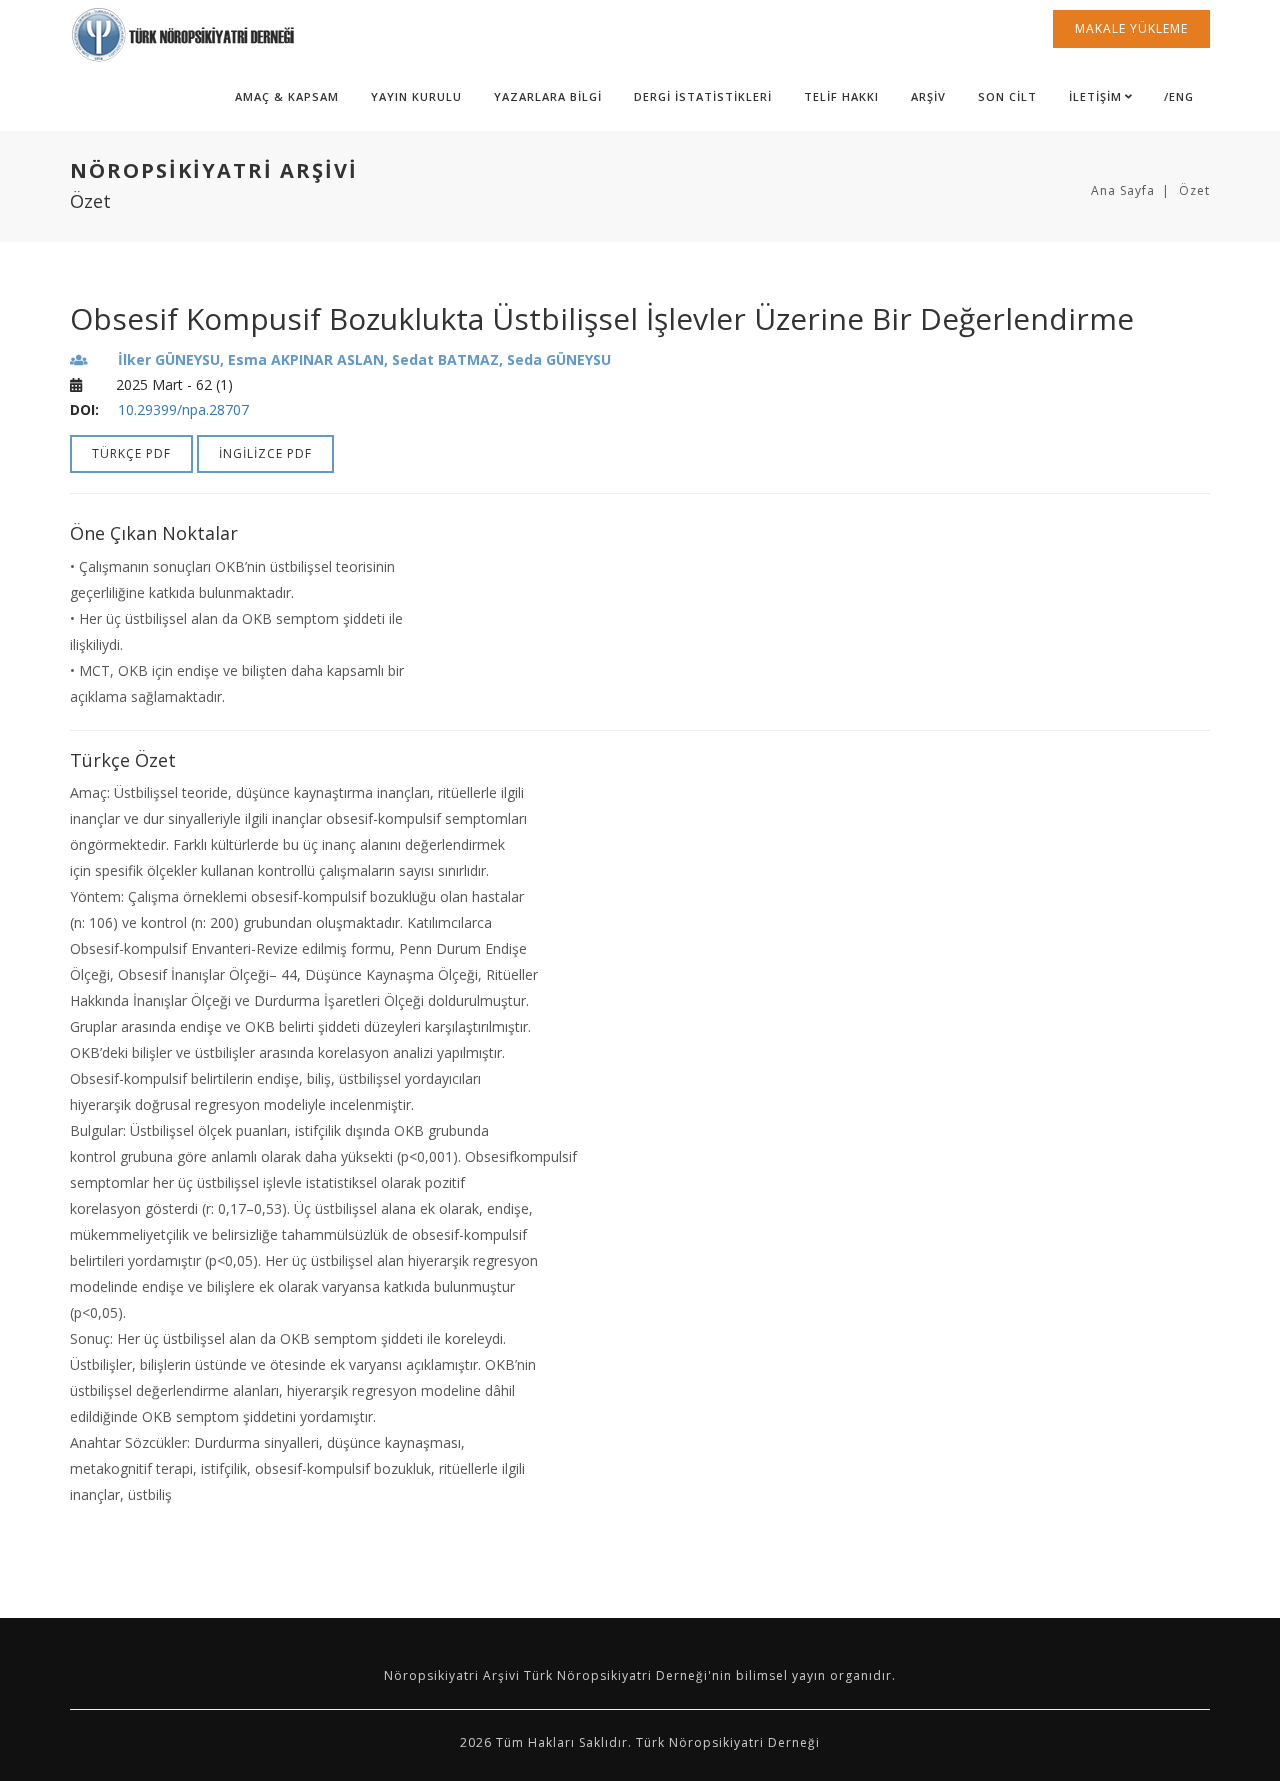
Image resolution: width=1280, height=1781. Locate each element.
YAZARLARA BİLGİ (548, 96)
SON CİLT (1007, 96)
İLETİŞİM (1095, 96)
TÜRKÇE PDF (131, 453)
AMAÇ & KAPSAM (287, 96)
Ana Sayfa (1123, 190)
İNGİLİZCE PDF (265, 453)
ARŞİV (928, 96)
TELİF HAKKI (841, 96)
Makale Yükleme (1131, 28)
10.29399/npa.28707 (183, 409)
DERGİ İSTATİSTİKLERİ (703, 96)
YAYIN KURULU (416, 96)
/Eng (1179, 96)
